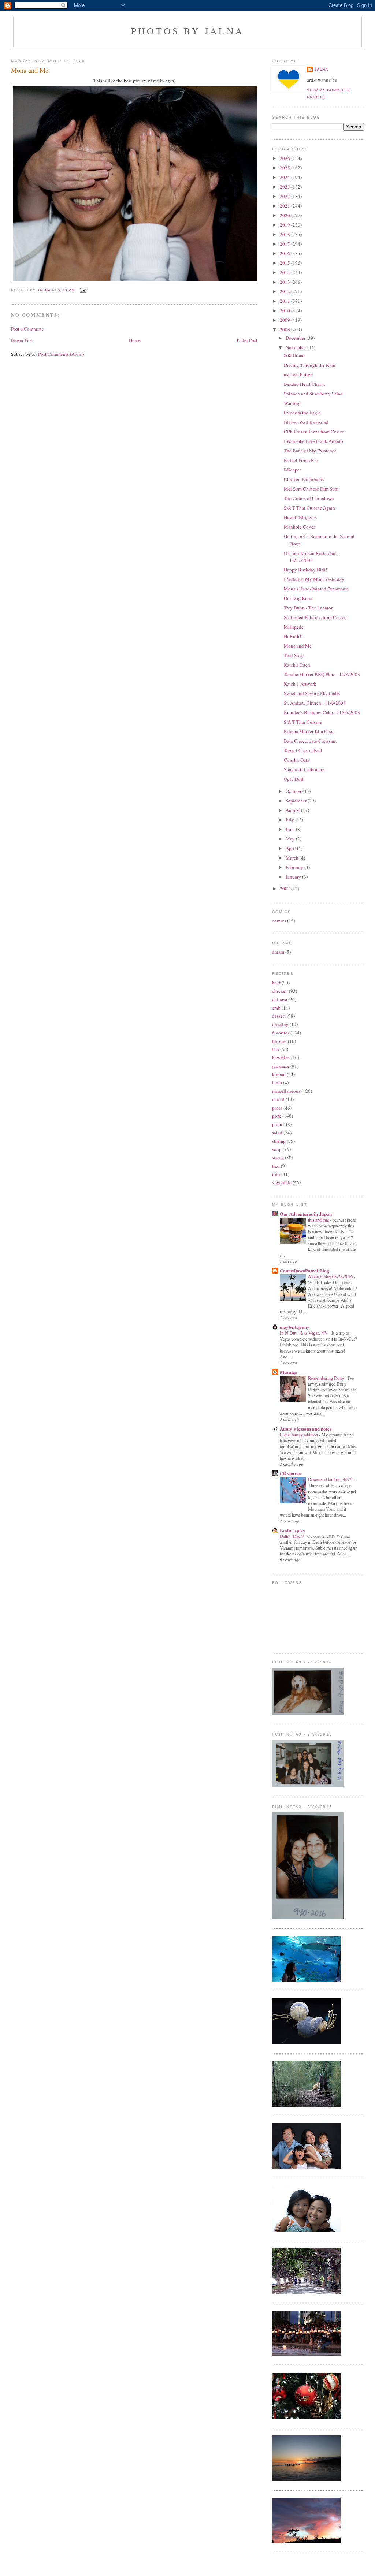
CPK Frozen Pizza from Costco (314, 432)
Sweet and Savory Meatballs (312, 693)
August (293, 810)
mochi (278, 1099)
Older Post (247, 340)
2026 (285, 158)
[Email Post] (82, 290)
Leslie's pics (292, 1530)
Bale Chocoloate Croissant (310, 741)
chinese (280, 999)
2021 (285, 206)
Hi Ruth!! (293, 636)
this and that (319, 1220)
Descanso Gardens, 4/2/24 (331, 1479)
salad (277, 1133)
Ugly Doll (294, 779)
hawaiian (281, 1058)
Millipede (294, 627)
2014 (285, 272)
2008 (285, 329)
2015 (285, 263)
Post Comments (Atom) (61, 354)
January (294, 877)
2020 (285, 215)
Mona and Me (298, 646)
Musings (288, 1372)
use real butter (298, 374)
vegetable (282, 1182)
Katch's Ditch (297, 665)
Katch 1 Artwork (300, 684)
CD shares (290, 1473)
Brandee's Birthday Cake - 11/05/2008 (322, 712)
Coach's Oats (296, 760)
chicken (280, 991)
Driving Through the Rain (310, 365)
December (296, 338)
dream (278, 952)
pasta (277, 1108)
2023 (285, 187)
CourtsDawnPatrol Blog (305, 1270)
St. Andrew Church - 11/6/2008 (315, 703)
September (297, 801)
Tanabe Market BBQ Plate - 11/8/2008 (322, 674)
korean (279, 1074)
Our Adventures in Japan (306, 1214)
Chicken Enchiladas (304, 479)
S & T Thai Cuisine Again (309, 508)
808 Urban (294, 355)
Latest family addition (299, 1435)
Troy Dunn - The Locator (308, 608)
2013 (285, 282)
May (291, 839)
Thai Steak (294, 655)
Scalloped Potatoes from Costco (315, 617)
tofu (276, 1174)
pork (277, 1116)
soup (277, 1149)
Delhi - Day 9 (292, 1536)
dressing (280, 1024)
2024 (285, 177)
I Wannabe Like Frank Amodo (313, 441)
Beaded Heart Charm (304, 384)
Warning (292, 403)
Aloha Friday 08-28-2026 (331, 1276)
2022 (285, 196)
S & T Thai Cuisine (303, 722)
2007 (285, 888)
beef (276, 983)
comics (279, 921)
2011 (285, 301)
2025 (285, 168)
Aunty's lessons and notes (306, 1429)
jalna (321, 69)
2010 (285, 310)
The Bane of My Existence (310, 451)
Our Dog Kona (298, 598)
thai (276, 1166)
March (293, 858)
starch (278, 1157)
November (296, 347)
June (291, 829)
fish (276, 1049)
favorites (281, 1033)
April (291, 848)
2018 (285, 234)
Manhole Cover (299, 527)
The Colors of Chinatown (309, 498)
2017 (285, 244)
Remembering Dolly (326, 1378)
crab (276, 1008)
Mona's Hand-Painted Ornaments (316, 589)
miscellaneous (286, 1091)
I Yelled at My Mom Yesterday (314, 579)
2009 (285, 320)
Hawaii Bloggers (300, 517)
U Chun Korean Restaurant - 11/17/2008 (312, 557)
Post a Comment (27, 329)
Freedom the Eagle (302, 413)
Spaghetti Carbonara (304, 769)
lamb (277, 1082)
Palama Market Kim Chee (309, 731)
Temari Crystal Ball (303, 750)
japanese (281, 1066)
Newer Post (22, 340)
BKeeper (292, 470)
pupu (277, 1124)
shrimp (279, 1141)
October (294, 791)
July (290, 820)
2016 (285, 253)
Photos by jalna (187, 31)
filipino (279, 1041)
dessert (279, 1016)
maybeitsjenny (295, 1327)
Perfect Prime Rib (301, 460)
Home (135, 340)
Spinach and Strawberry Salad (313, 394)
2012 (285, 291)
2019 (285, 225)
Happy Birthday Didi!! (306, 570)
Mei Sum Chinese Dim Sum (311, 489)
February (295, 867)
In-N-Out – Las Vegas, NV (304, 1333)
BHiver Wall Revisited (306, 422)
